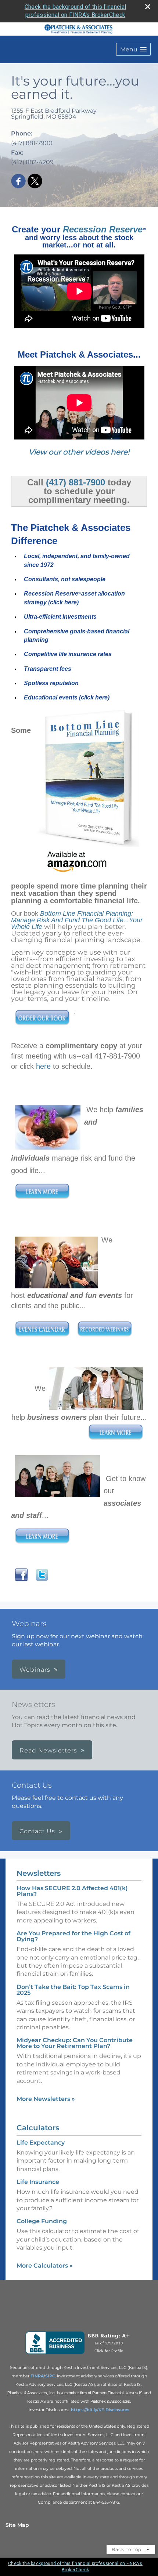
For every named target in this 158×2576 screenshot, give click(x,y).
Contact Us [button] (37, 1831)
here (43, 1066)
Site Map (17, 2525)
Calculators (38, 2128)
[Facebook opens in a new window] (18, 182)
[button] (133, 49)
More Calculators (45, 2266)
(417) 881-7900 (76, 482)
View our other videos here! (79, 452)
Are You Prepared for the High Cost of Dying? (73, 1936)
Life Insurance (38, 2182)
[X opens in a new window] (35, 182)
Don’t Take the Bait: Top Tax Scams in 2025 (73, 1990)
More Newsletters (46, 2099)
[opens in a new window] (79, 2354)
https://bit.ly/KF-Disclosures (100, 2410)
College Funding (42, 2221)
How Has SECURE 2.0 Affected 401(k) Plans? (72, 1891)
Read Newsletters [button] (48, 1750)
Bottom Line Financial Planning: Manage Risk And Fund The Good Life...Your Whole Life (77, 920)
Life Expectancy (41, 2143)
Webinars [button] (35, 1670)
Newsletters (39, 1873)
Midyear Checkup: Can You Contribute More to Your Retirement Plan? (75, 2043)
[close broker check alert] (148, 7)
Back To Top (127, 2549)
